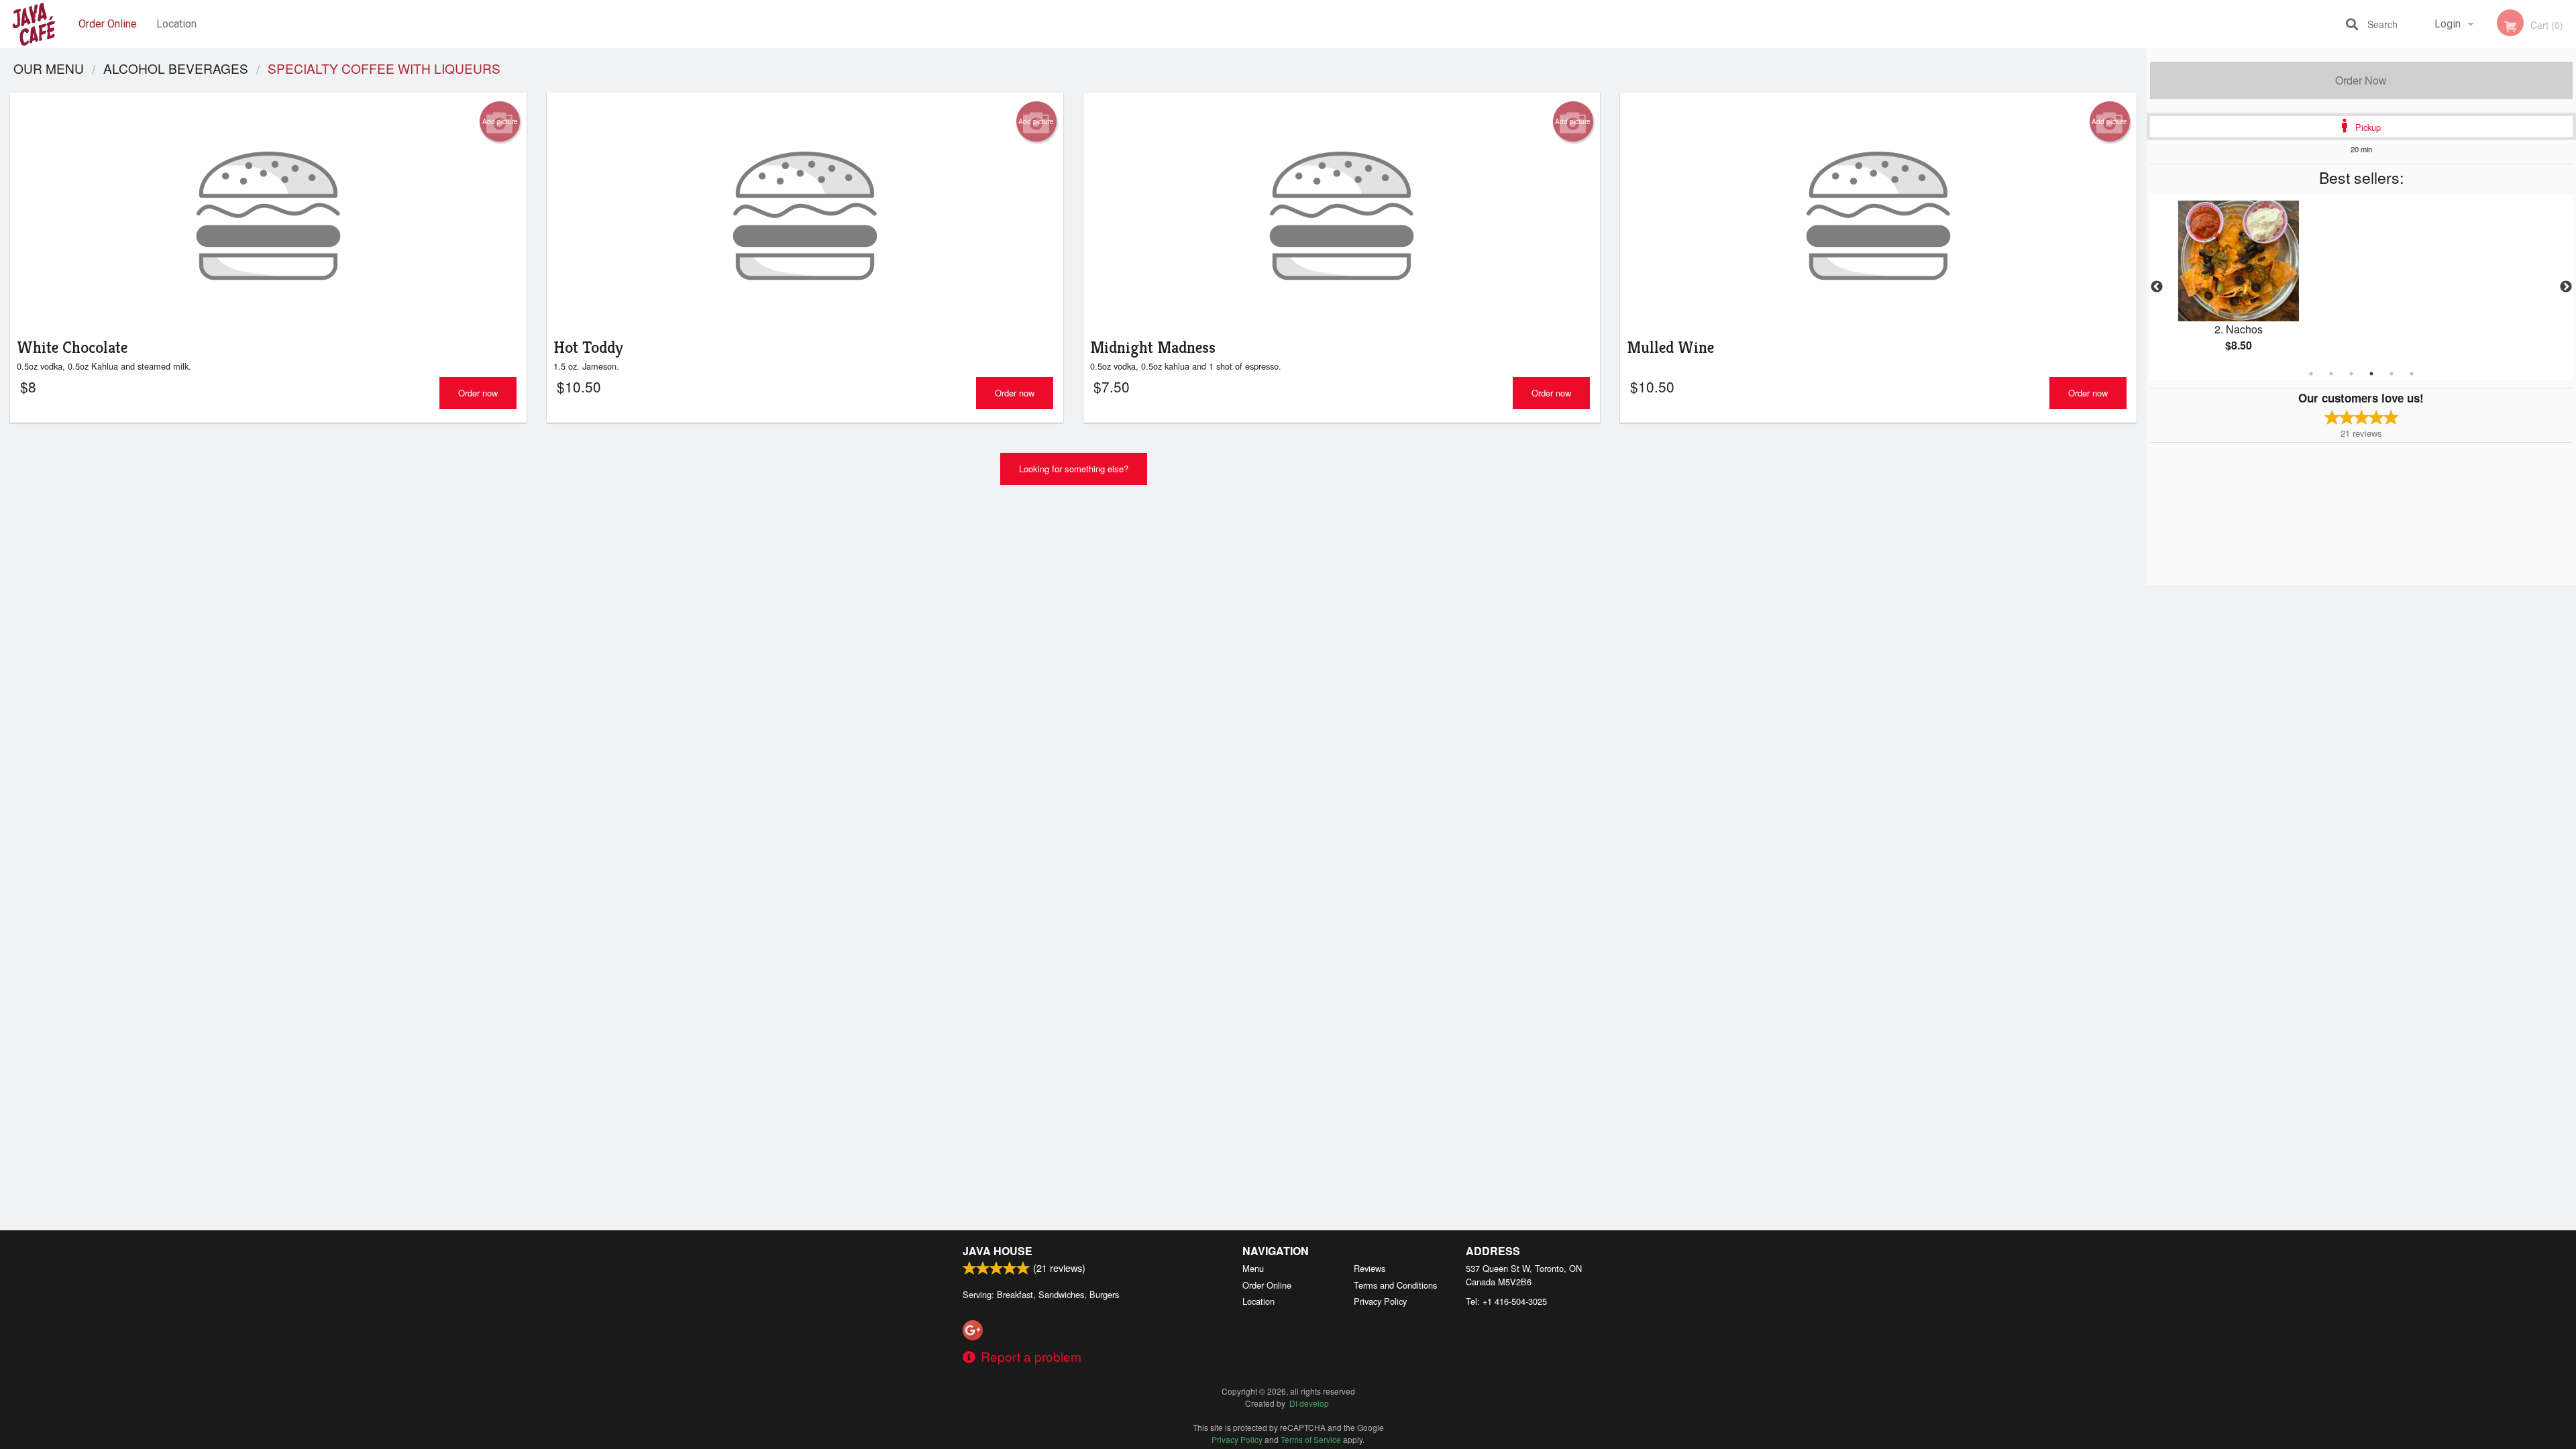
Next (2566, 287)
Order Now (2361, 80)
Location (176, 24)
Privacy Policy (1380, 1301)
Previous (2157, 287)
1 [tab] (2311, 374)
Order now (478, 393)
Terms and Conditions (1395, 1285)
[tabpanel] (2361, 287)
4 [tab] (2371, 374)
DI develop (1309, 1403)
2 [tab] (2331, 374)
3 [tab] (2351, 374)
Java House (998, 1251)
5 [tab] (2392, 374)
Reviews (1370, 1268)
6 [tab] (2412, 374)
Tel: (1506, 1301)
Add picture (500, 121)
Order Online (108, 24)
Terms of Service (1311, 1439)
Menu (1253, 1268)
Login (2448, 24)
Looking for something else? (1074, 469)
